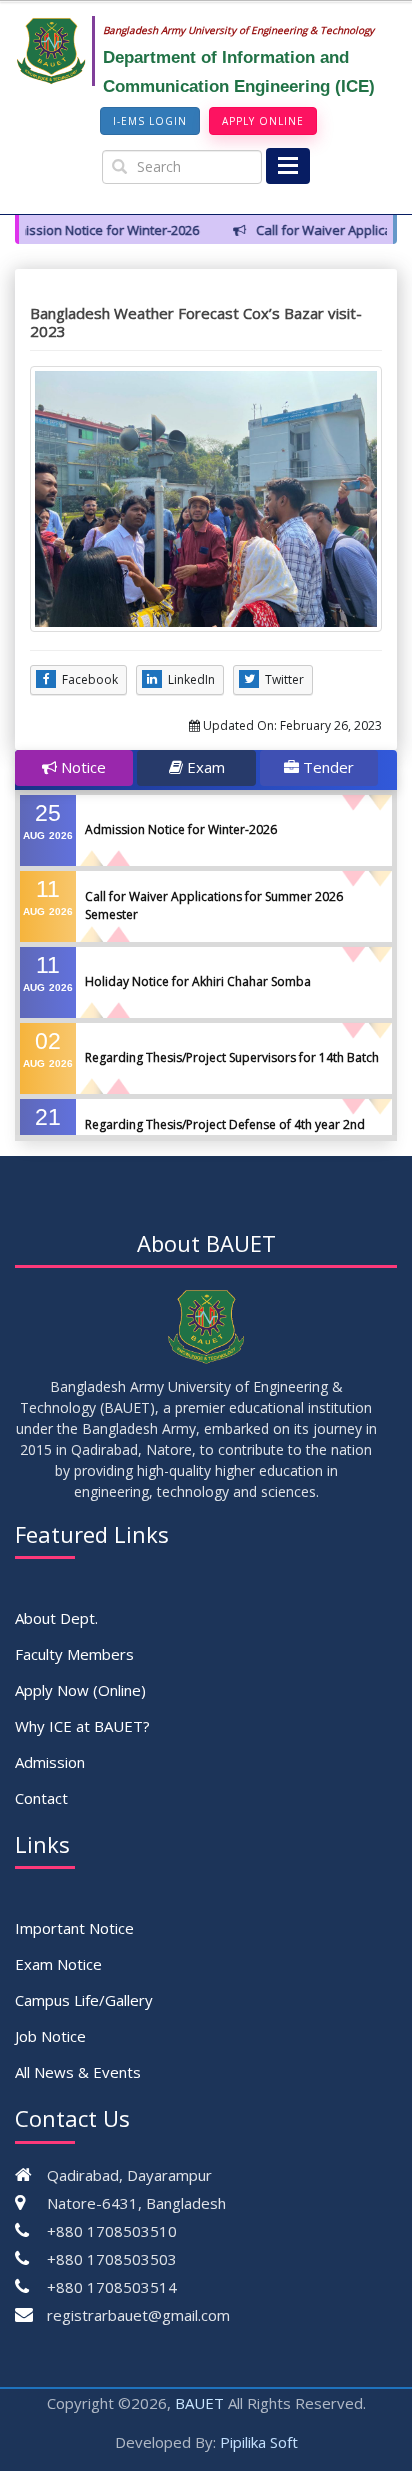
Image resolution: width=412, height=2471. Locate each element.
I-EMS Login (150, 121)
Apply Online (263, 121)
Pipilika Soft (259, 2442)
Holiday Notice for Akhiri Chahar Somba (198, 981)
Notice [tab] (81, 767)
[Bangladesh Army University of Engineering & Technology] (59, 51)
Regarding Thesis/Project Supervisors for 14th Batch (232, 1057)
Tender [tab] (326, 767)
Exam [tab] (204, 767)
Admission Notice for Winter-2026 (181, 829)
